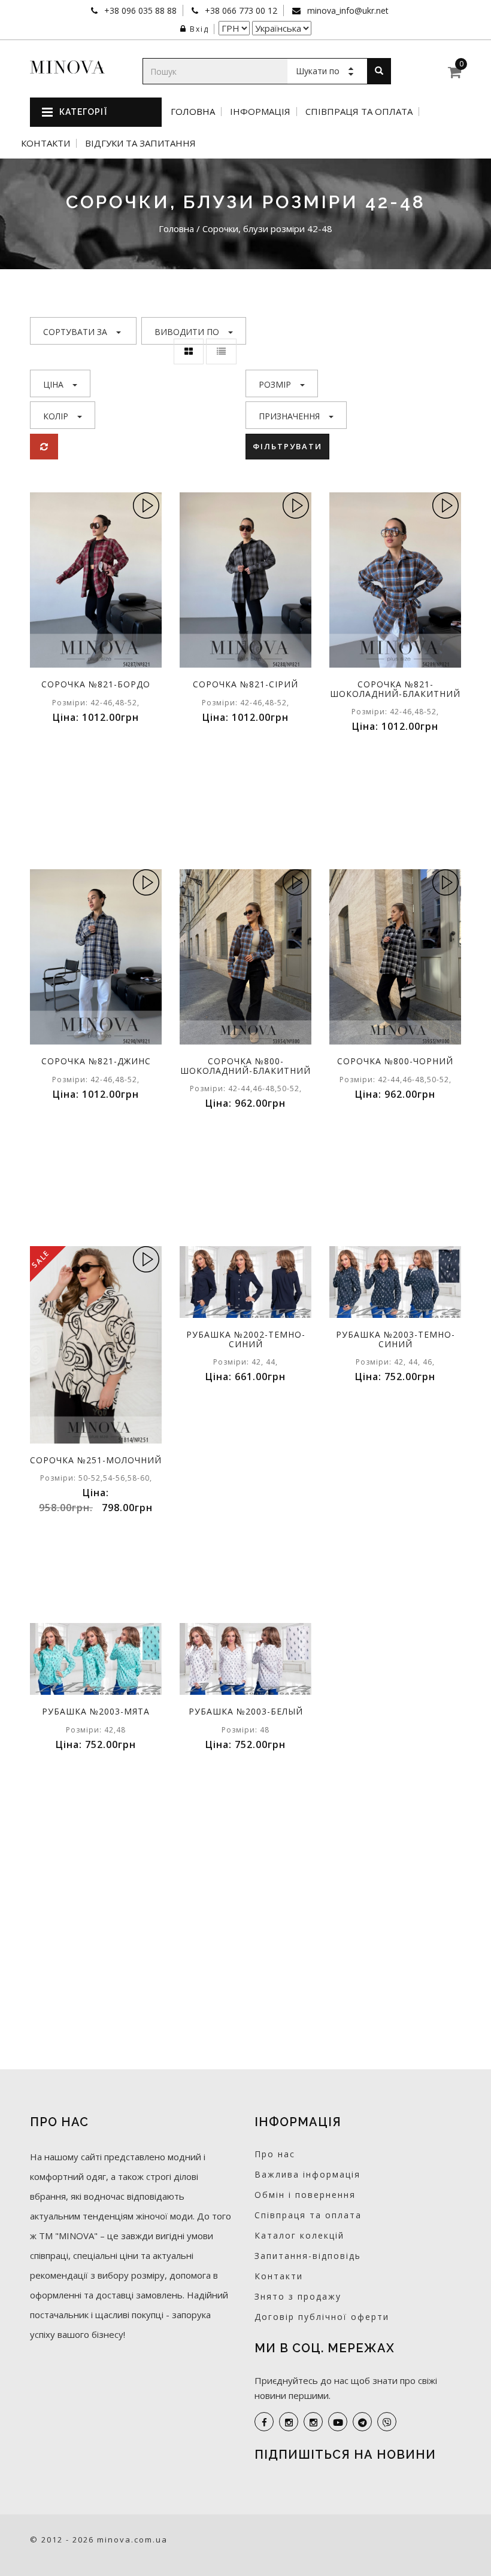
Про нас (275, 2154)
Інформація (260, 112)
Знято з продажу (298, 2296)
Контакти (46, 143)
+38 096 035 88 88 (139, 10)
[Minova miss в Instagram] (313, 2422)
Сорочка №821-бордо (96, 684)
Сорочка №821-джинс (96, 1061)
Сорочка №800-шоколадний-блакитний (245, 1065)
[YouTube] (338, 2422)
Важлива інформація (307, 2174)
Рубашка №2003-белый (246, 1711)
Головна (193, 112)
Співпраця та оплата (359, 112)
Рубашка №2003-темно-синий (395, 1339)
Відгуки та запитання (140, 143)
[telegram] (362, 2422)
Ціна (53, 384)
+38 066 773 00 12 (240, 10)
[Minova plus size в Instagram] (289, 2422)
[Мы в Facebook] (264, 2422)
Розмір (275, 384)
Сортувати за (75, 332)
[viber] (387, 2422)
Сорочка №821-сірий (245, 684)
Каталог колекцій (299, 2235)
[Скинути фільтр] (44, 447)
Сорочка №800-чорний (395, 1061)
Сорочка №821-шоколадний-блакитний (395, 689)
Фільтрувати (287, 446)
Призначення (289, 416)
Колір (56, 416)
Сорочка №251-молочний (96, 1460)
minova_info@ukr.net (347, 10)
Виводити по (187, 332)
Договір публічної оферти (322, 2317)
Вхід (199, 29)
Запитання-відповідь (308, 2256)
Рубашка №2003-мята (96, 1711)
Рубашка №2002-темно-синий (246, 1339)
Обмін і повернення (305, 2195)
